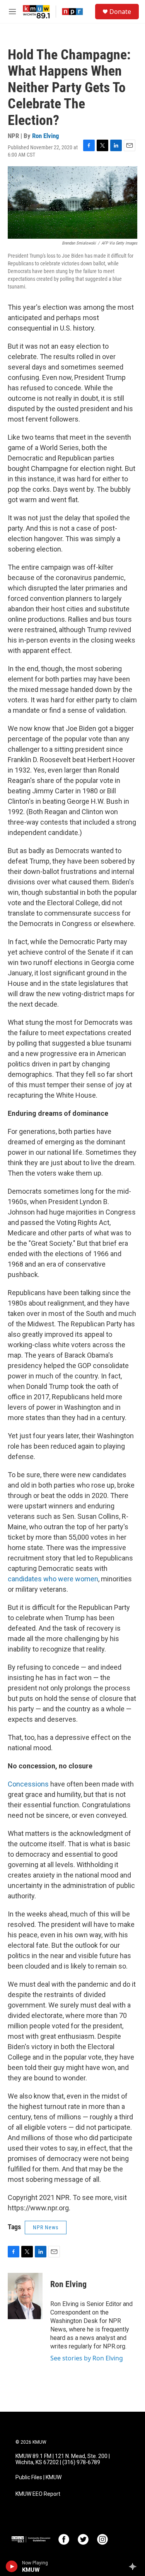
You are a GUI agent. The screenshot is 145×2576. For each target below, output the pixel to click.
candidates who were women (53, 1579)
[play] (12, 2566)
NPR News (46, 2227)
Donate (120, 12)
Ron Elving (46, 136)
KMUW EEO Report (38, 2494)
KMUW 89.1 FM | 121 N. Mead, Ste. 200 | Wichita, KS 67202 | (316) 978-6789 (63, 2459)
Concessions (28, 1784)
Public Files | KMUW (38, 2477)
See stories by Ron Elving (87, 2358)
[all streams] (135, 2566)
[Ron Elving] (25, 2296)
